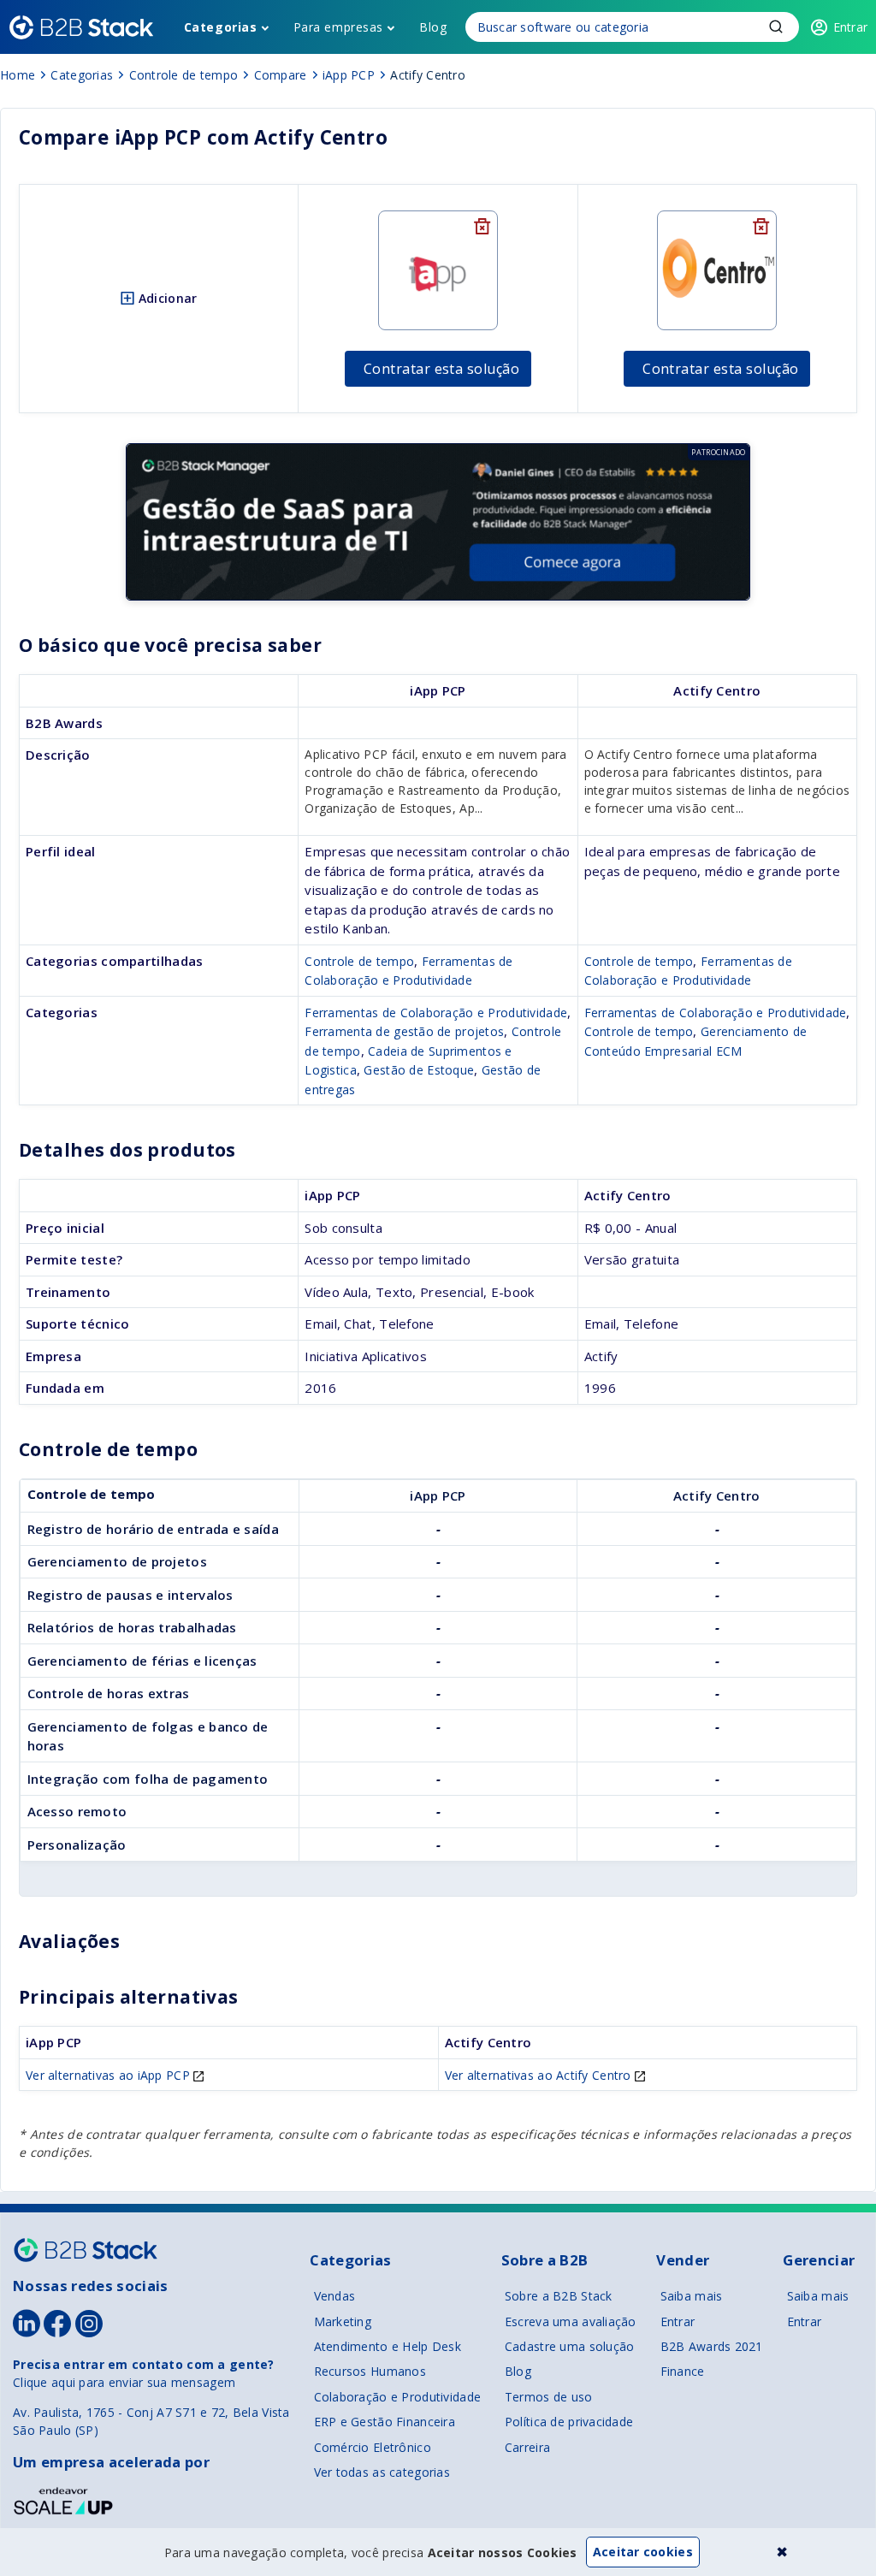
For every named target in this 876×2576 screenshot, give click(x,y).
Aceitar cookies (643, 2552)
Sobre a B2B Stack (559, 2296)
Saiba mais (692, 2296)
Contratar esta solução (442, 369)
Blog (433, 27)
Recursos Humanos (370, 2371)
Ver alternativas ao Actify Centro (540, 2075)
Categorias (221, 27)
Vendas (335, 2296)
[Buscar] (632, 27)
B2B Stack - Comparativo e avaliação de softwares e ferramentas (81, 27)
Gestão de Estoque (419, 1070)
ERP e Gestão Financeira (385, 2422)
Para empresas (338, 27)
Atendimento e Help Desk (388, 2346)
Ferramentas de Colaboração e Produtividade (436, 1013)
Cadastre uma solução (570, 2346)
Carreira (527, 2447)
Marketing (343, 2321)
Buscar (776, 27)
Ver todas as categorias (382, 2472)
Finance (683, 2371)
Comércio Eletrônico (373, 2447)
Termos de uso (549, 2397)
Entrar (678, 2321)
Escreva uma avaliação (571, 2321)
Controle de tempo (359, 961)
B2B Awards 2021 (712, 2346)
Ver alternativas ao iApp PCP (109, 2075)
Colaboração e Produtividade (398, 2397)
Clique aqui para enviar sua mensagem (124, 2382)
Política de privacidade (569, 2422)
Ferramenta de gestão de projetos (404, 1031)
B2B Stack (86, 2250)
